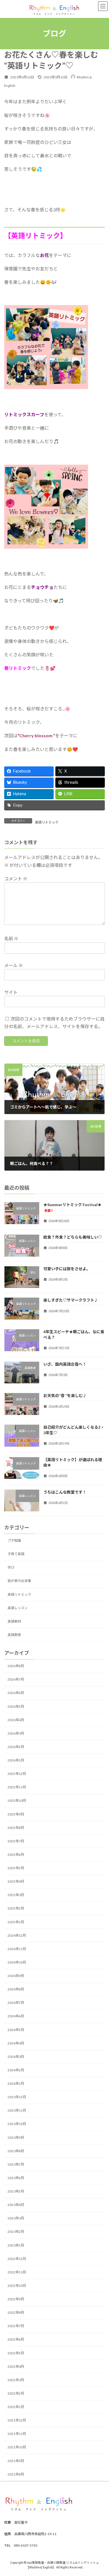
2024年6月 (16, 2016)
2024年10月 (17, 1962)
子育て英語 (16, 1554)
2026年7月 (16, 1679)
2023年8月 (16, 2151)
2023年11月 (17, 2110)
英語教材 (14, 1621)
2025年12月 (17, 1774)
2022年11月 (17, 2272)
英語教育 (14, 1635)
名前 (11, 939)
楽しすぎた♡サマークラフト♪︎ (71, 1300)
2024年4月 (16, 2043)
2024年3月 (16, 2057)
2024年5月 (16, 2029)
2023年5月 (16, 2191)
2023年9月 (16, 2137)
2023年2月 (16, 2232)
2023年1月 (16, 2245)
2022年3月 (16, 2380)
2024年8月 (16, 1989)
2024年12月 (17, 1935)
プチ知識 (14, 1540)
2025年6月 (16, 1855)
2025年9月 (16, 1814)
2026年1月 (16, 1760)
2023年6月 (16, 2178)
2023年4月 (16, 2205)
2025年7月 (16, 1841)
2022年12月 (17, 2259)
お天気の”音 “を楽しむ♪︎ (65, 1395)
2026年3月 (16, 1733)
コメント (16, 878)
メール (14, 965)
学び (11, 1567)
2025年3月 (16, 1895)
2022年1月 (16, 2407)
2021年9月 (16, 2461)
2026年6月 (16, 1693)
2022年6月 (16, 2339)
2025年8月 (16, 1828)
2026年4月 (16, 1720)
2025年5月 (16, 1868)
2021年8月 (16, 2474)
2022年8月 (16, 2312)
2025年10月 (17, 1801)
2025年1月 (16, 1922)
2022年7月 (16, 2326)
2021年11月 (17, 2434)
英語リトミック (47, 822)
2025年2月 (16, 1908)
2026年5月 (16, 1706)
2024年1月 (16, 2084)
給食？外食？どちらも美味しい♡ (73, 1237)
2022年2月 (16, 2393)
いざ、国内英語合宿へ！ (65, 1364)
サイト (11, 992)
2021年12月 (17, 2420)
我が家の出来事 (19, 1581)
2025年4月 (16, 1881)
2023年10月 (17, 2124)
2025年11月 (17, 1787)
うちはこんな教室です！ (65, 1492)
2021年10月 (17, 2447)
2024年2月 (16, 2070)
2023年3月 (16, 2218)
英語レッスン (18, 1608)
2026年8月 (16, 1666)
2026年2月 (16, 1747)
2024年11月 (17, 1949)
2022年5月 (16, 2353)
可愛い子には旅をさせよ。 (67, 1269)
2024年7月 (16, 2003)
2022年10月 (17, 2286)
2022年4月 (16, 2366)
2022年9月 (16, 2299)
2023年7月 (16, 2164)
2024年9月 (16, 1976)
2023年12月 (17, 2097)
